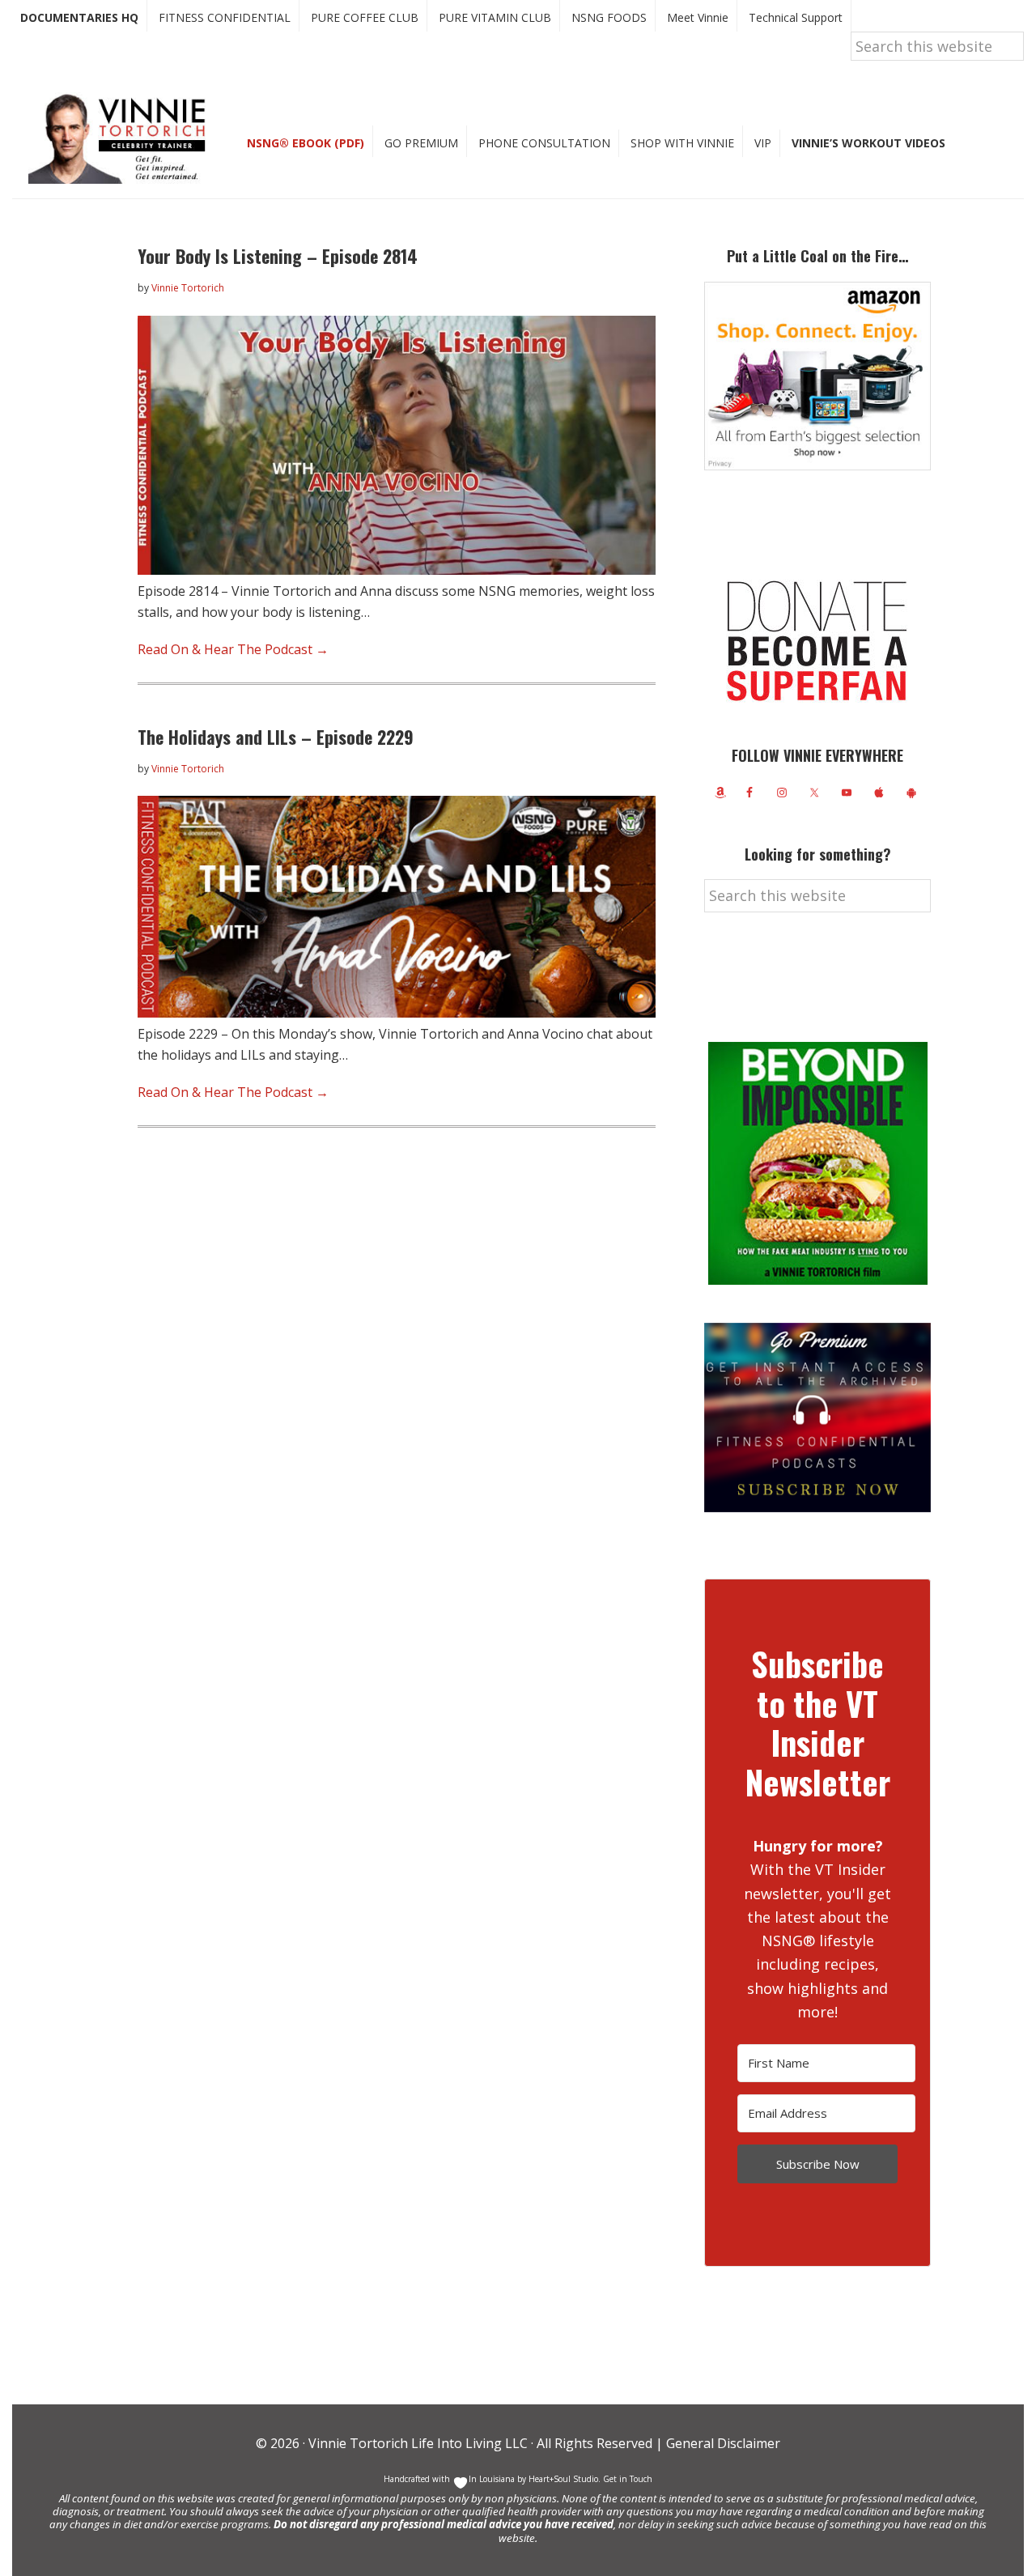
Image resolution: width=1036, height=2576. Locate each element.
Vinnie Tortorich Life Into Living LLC (418, 2443)
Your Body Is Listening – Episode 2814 (278, 256)
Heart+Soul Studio (562, 2479)
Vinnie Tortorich (123, 138)
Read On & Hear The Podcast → (233, 649)
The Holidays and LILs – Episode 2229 (276, 737)
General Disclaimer (722, 2443)
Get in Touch (628, 2479)
